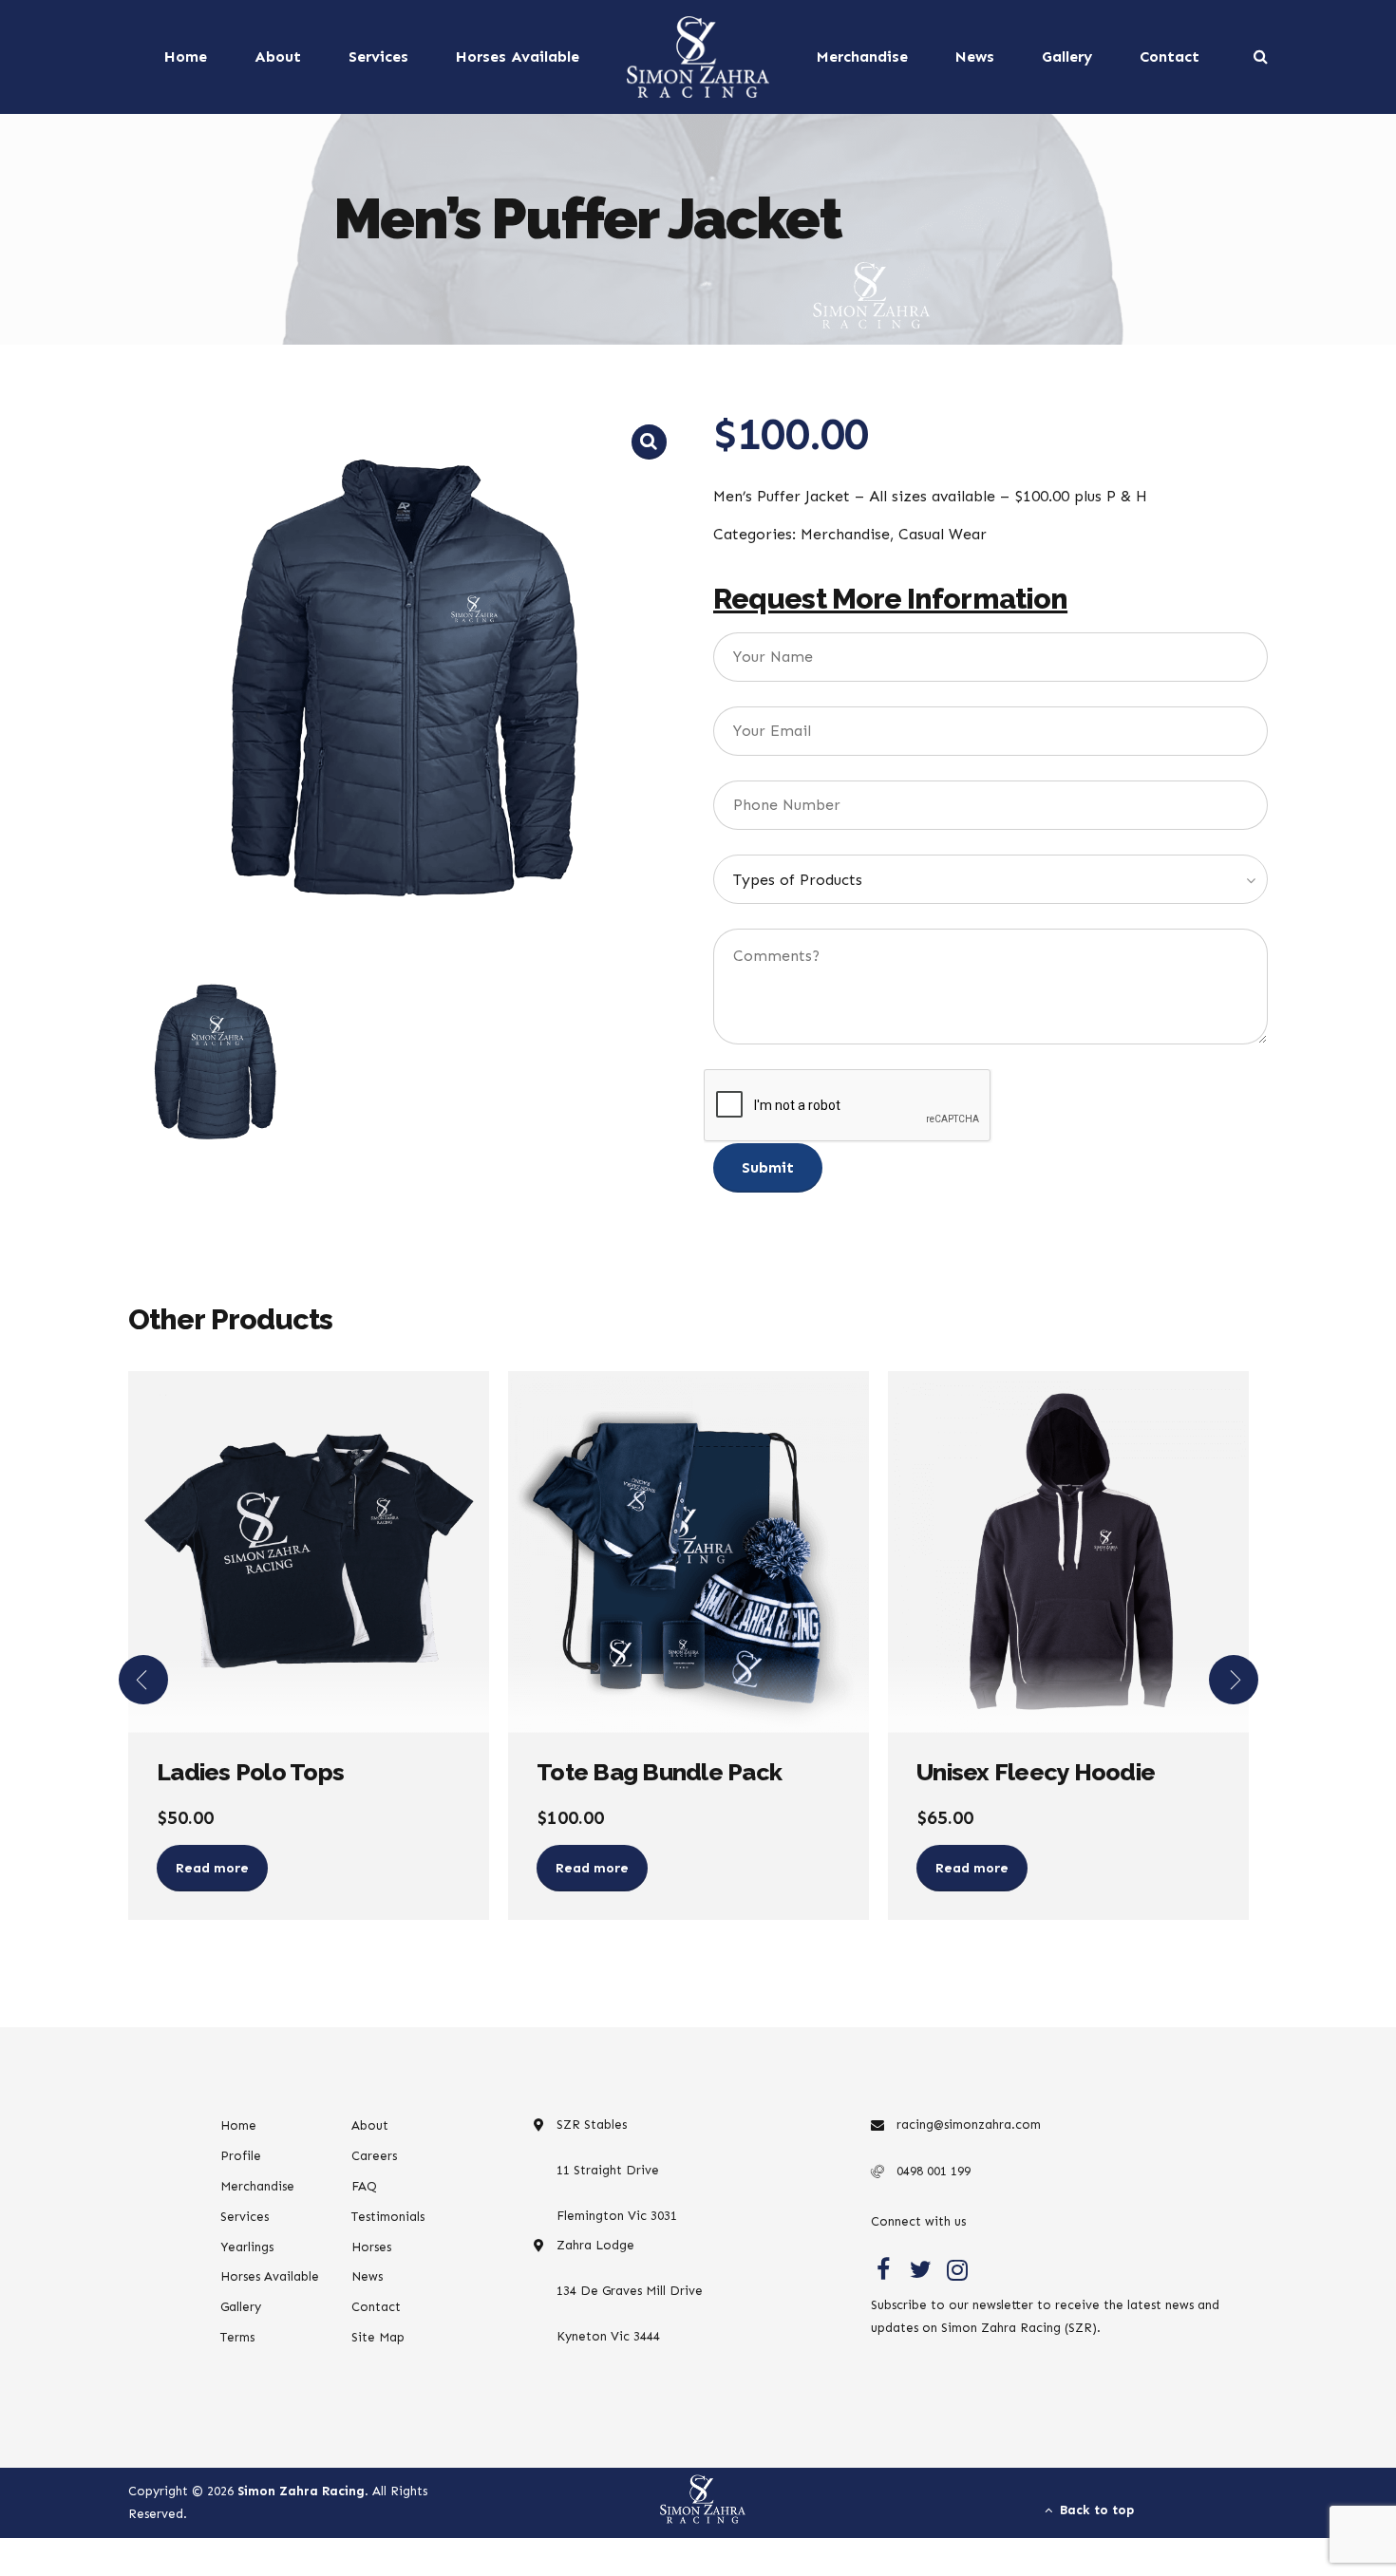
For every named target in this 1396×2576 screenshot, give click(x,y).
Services (378, 56)
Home (186, 56)
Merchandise (862, 56)
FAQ (364, 2186)
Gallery (1067, 56)
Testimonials (388, 2217)
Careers (374, 2156)
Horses (371, 2247)
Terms (237, 2337)
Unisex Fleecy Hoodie (1036, 1772)
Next (1234, 1680)
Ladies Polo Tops (250, 1772)
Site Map (378, 2337)
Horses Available (518, 56)
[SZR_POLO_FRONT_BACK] (309, 1552)
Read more (212, 1868)
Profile (241, 2156)
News (975, 56)
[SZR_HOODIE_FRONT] (1068, 1552)
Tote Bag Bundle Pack (659, 1772)
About (278, 56)
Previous (143, 1680)
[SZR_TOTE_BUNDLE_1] (689, 1552)
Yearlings (247, 2247)
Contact (1170, 56)
